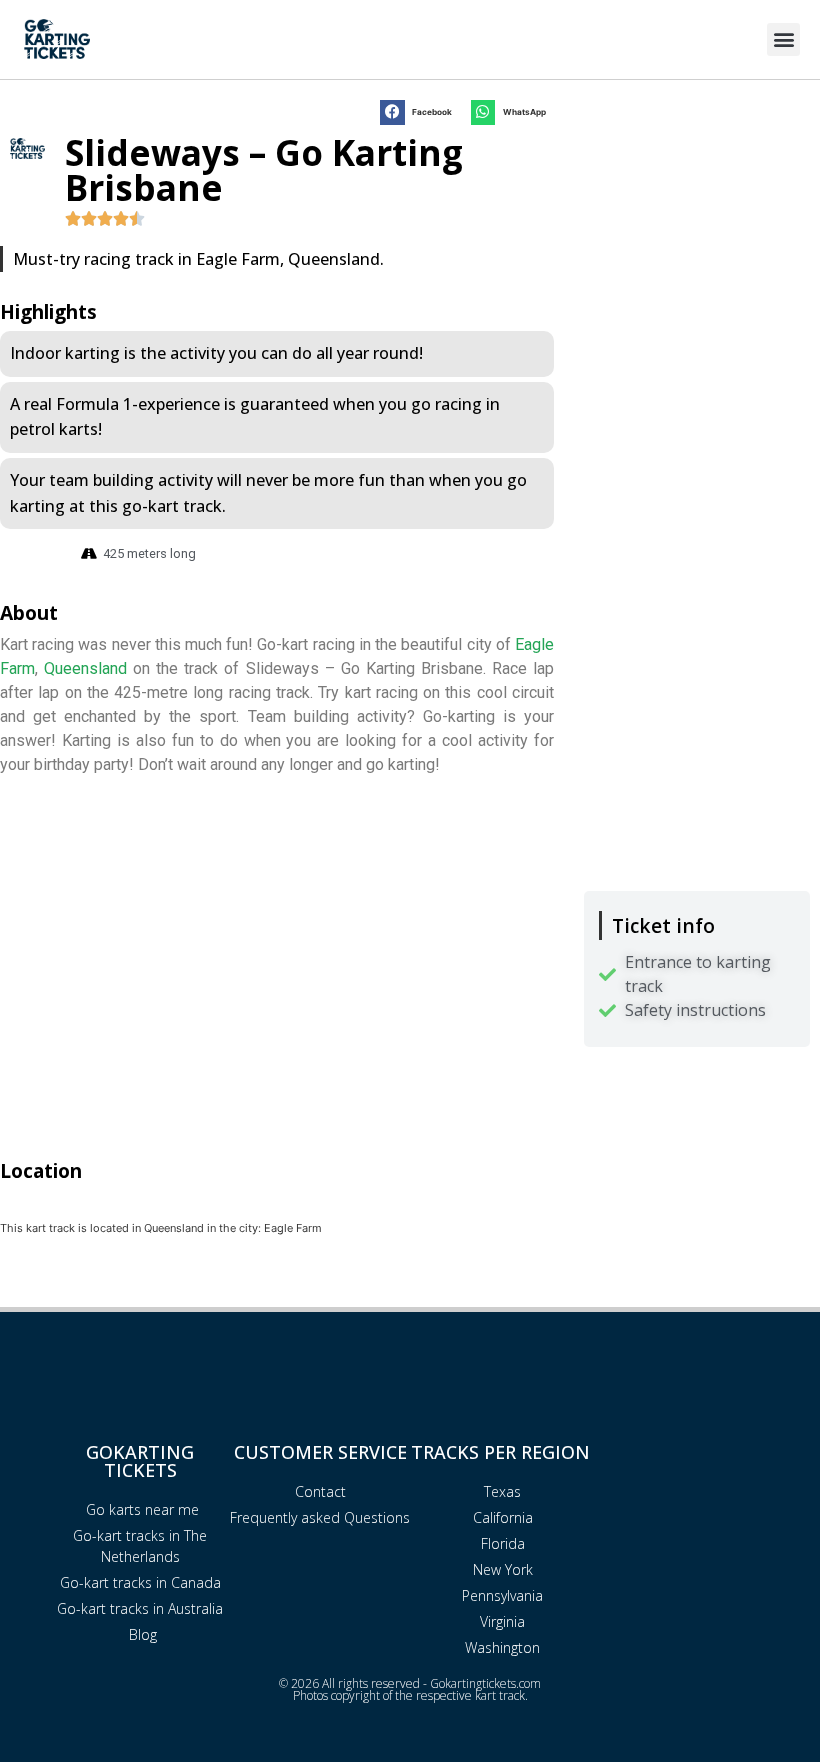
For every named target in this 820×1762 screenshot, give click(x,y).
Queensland (85, 668)
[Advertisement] (697, 210)
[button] (783, 39)
